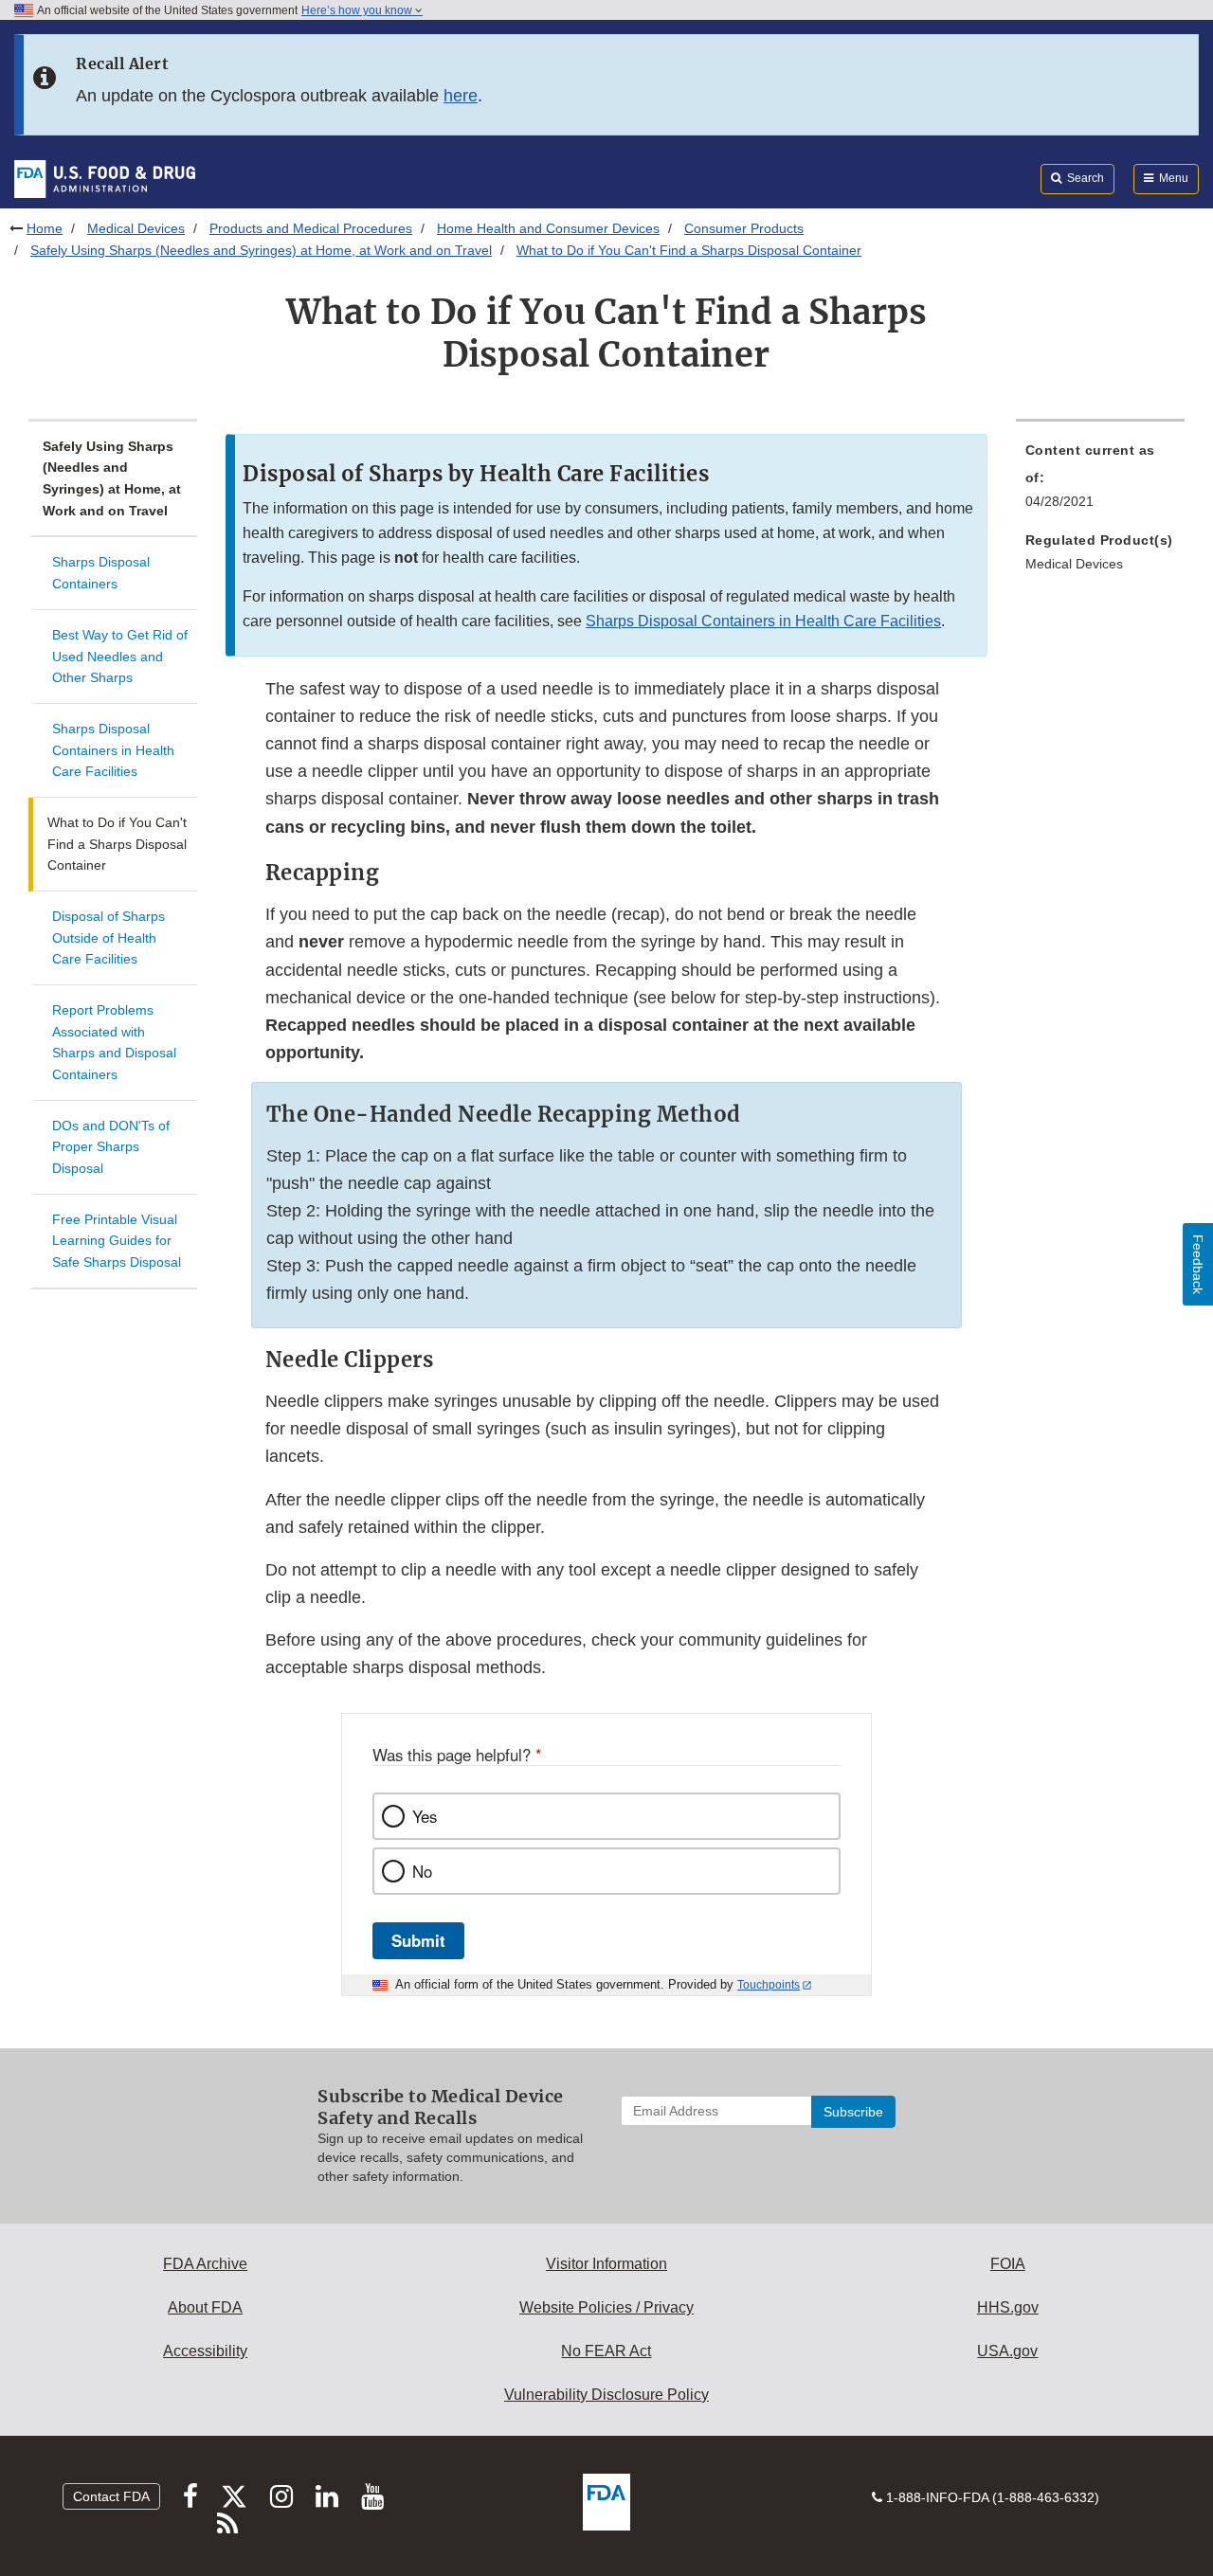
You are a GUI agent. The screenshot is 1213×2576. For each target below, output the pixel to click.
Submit (418, 1940)
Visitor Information (606, 2264)
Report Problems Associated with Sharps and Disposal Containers (114, 1042)
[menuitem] (1100, 481)
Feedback (1198, 1264)
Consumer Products (744, 228)
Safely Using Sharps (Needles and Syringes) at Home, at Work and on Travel (261, 250)
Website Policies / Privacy (606, 2307)
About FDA (205, 2307)
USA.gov (1007, 2351)
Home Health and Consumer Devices (548, 228)
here (461, 96)
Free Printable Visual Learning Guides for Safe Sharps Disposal (117, 1241)
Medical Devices (136, 228)
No (422, 1871)
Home (45, 228)
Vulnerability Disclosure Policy (606, 2395)
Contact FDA (111, 2496)
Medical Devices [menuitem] (1074, 564)
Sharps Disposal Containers (101, 573)
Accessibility (205, 2351)
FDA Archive (205, 2264)
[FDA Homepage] (105, 178)
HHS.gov (1008, 2307)
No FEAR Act (606, 2351)
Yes (425, 1816)
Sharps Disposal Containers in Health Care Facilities (113, 750)
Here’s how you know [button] (358, 10)
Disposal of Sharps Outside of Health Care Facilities (109, 937)
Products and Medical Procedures (311, 228)
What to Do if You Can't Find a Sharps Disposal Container (117, 844)
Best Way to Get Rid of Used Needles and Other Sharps (120, 656)
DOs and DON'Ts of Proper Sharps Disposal (111, 1147)
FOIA (1008, 2264)
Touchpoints (769, 1985)
